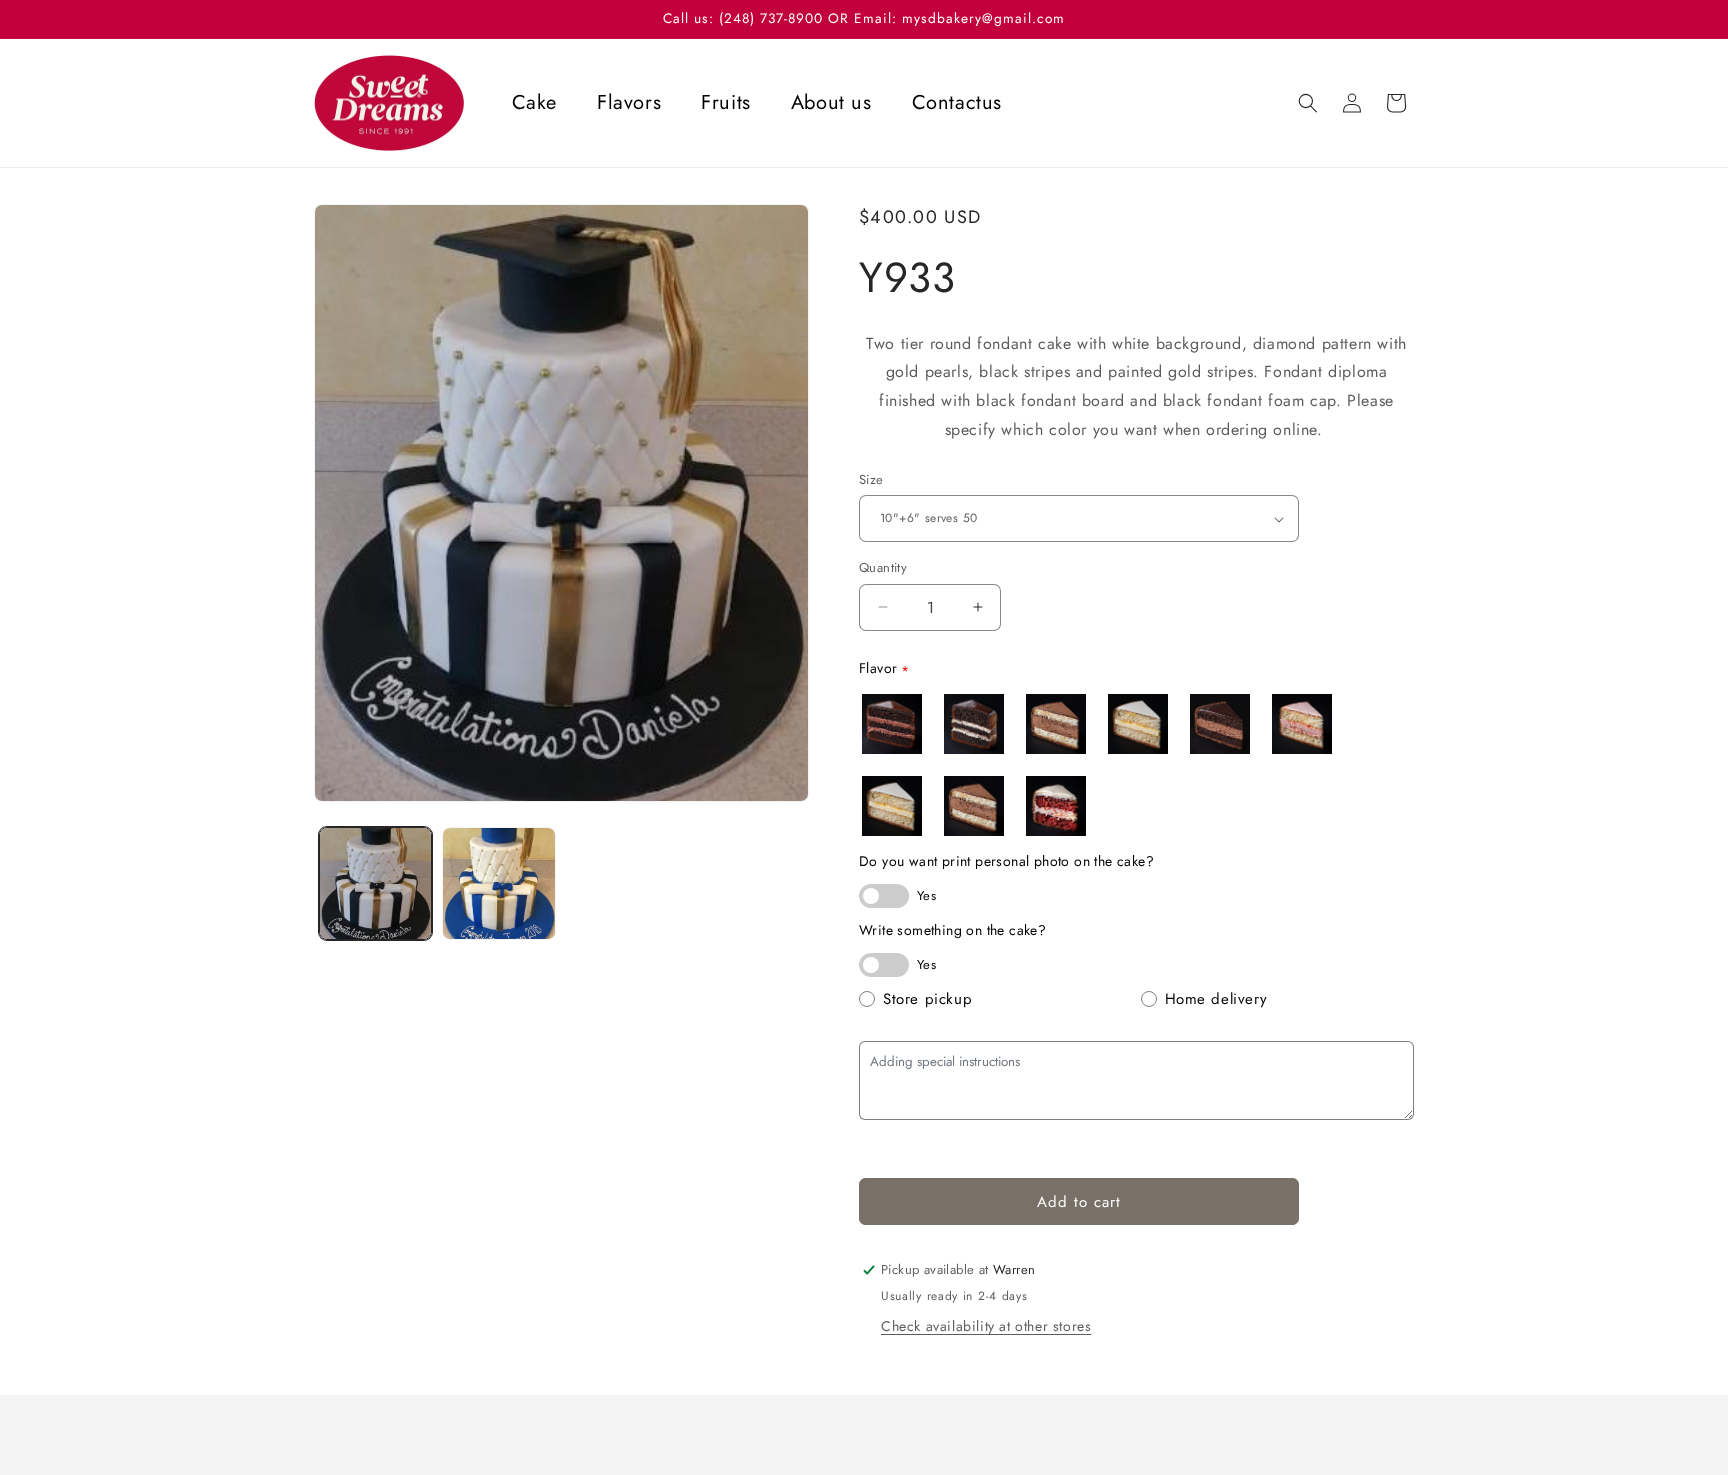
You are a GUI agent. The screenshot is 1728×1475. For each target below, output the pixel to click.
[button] (1308, 103)
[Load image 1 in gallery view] (375, 883)
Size (871, 479)
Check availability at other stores (986, 1326)
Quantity (883, 567)
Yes (926, 895)
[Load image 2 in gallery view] (498, 883)
